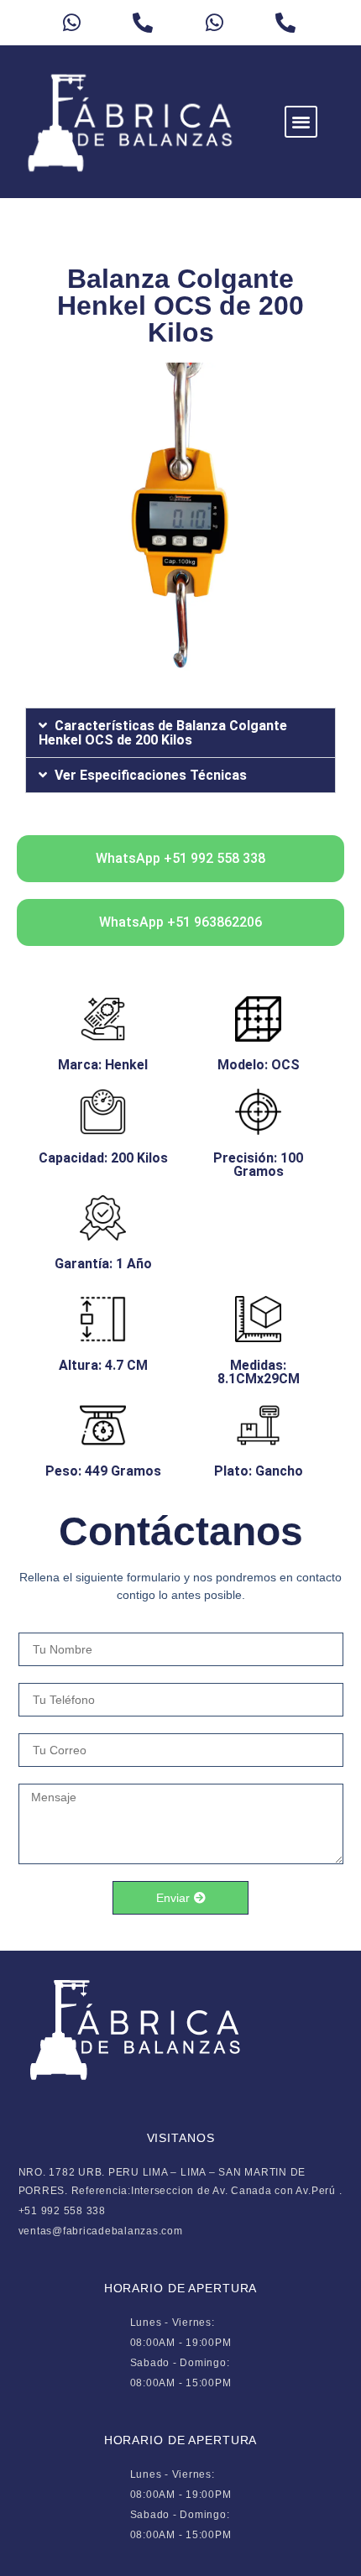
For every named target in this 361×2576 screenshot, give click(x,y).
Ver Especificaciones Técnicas (151, 775)
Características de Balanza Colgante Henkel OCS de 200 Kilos (163, 733)
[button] (301, 122)
